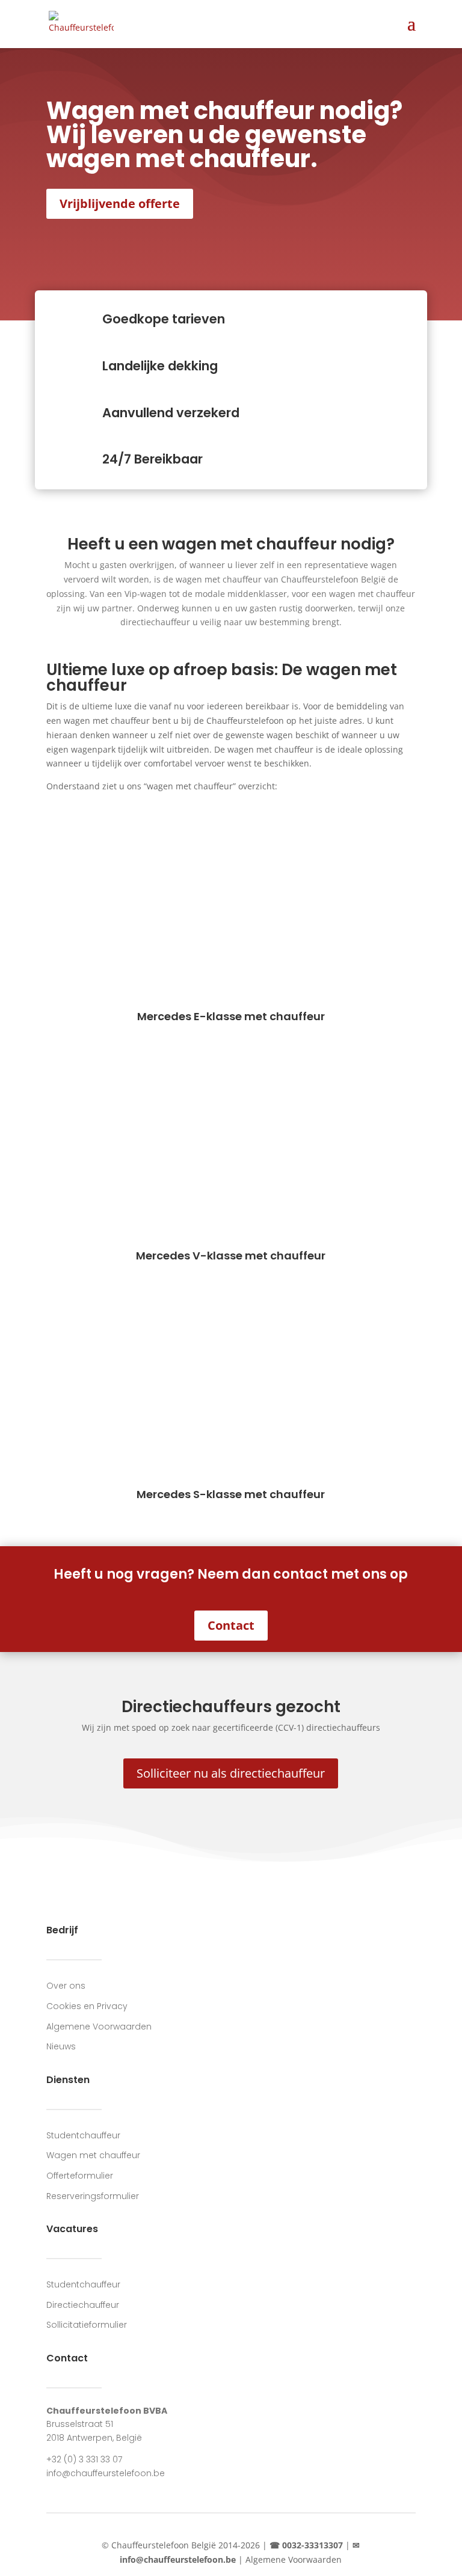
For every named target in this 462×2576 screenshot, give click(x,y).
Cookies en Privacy (87, 2006)
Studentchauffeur (83, 2135)
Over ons (66, 1986)
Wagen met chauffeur (93, 2155)
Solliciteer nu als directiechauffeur (231, 1773)
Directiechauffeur (83, 2305)
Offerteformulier (80, 2176)
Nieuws (61, 2046)
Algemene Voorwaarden (99, 2027)
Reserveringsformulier (93, 2196)
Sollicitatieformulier (87, 2325)
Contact (231, 1625)
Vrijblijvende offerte (120, 203)
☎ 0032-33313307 (306, 2545)
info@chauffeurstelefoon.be (106, 2473)
